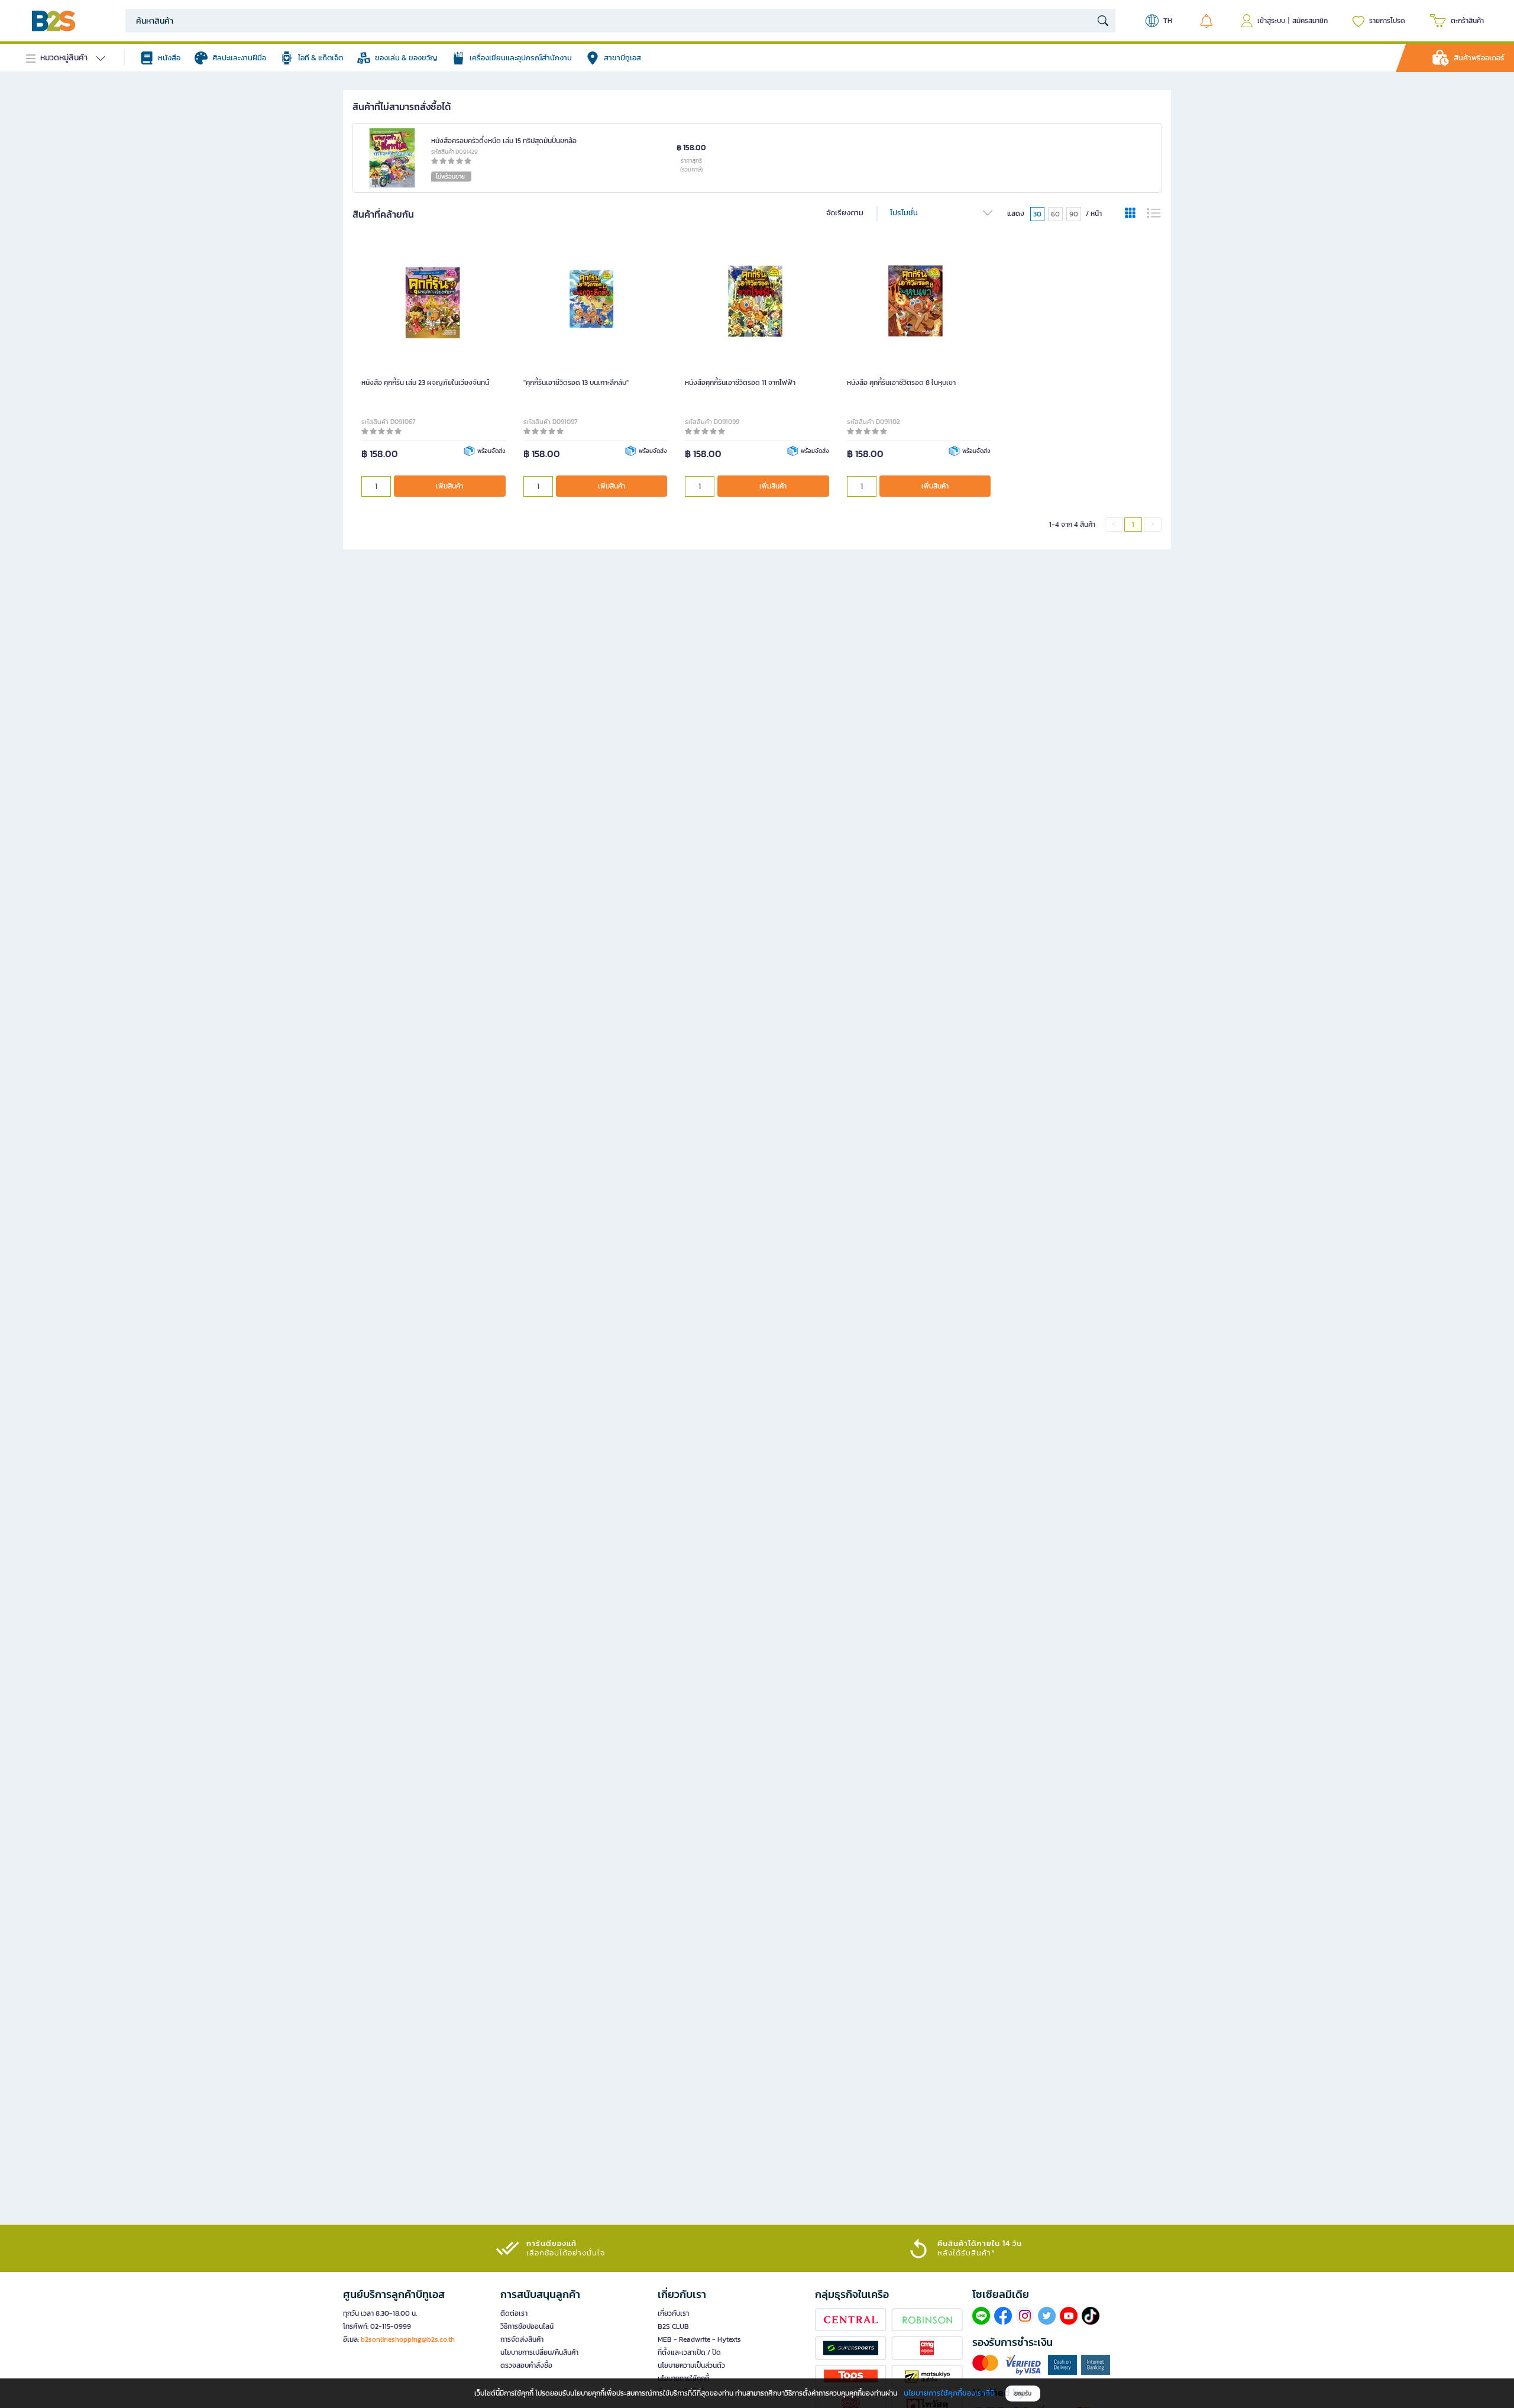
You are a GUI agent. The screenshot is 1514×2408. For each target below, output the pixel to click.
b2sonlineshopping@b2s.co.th (408, 2339)
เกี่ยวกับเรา (673, 2313)
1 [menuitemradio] (1133, 525)
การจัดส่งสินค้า (522, 2339)
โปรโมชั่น (904, 213)
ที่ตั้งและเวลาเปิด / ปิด (689, 2352)
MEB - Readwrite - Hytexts (699, 2339)
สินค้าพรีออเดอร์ (1479, 58)
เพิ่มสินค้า (449, 486)
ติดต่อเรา (514, 2313)
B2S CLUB (673, 2326)
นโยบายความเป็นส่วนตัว (691, 2365)
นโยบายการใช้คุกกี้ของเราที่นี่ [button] (949, 2393)
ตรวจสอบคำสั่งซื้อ (526, 2365)
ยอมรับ (1023, 2394)
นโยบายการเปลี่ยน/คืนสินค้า (539, 2352)
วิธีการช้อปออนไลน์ (527, 2326)
